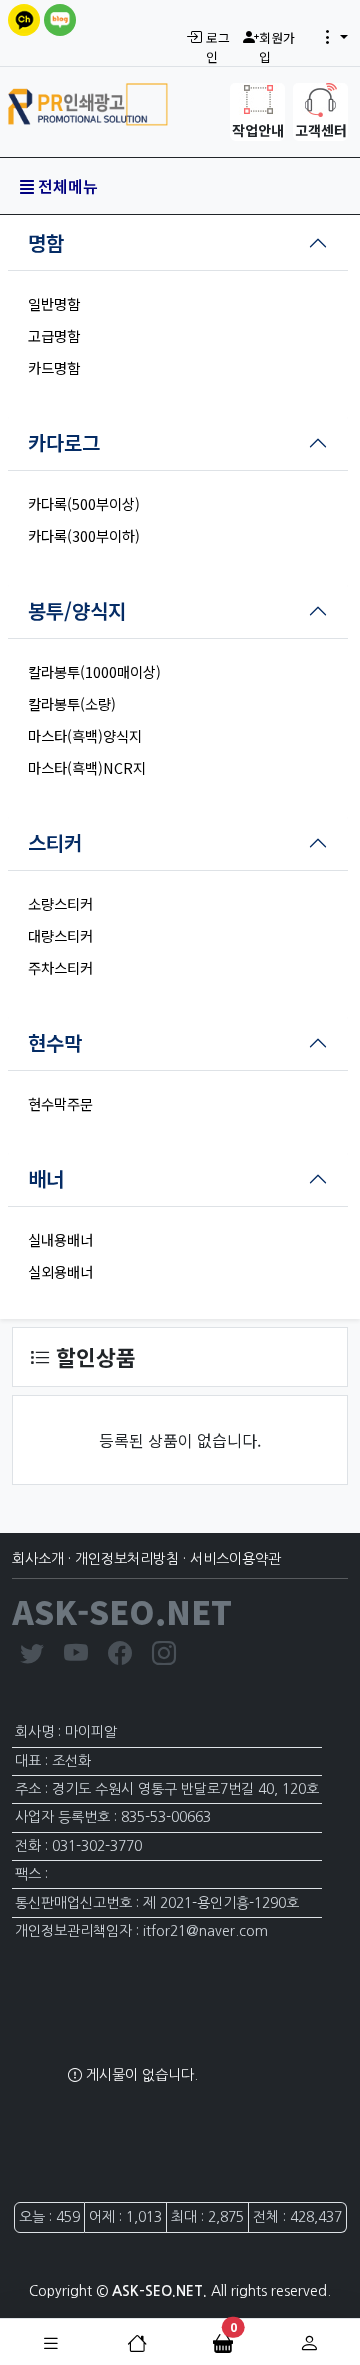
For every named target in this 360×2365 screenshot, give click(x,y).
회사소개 (38, 1559)
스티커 (55, 842)
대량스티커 (60, 935)
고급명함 (54, 335)
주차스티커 (60, 967)
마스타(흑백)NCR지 (87, 767)
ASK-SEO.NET (122, 1611)
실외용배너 (60, 1271)
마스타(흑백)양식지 (85, 735)
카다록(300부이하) (84, 535)
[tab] (178, 243)
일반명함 (54, 303)
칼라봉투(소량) (72, 703)
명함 (46, 242)
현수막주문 (60, 1103)
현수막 (55, 1042)
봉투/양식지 (77, 610)
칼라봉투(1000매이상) (94, 671)
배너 (46, 1178)
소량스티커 (60, 903)
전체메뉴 (66, 186)
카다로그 (64, 442)
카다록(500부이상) (84, 503)
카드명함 (54, 367)
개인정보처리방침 (127, 1559)
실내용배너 (60, 1239)
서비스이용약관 (235, 1559)
